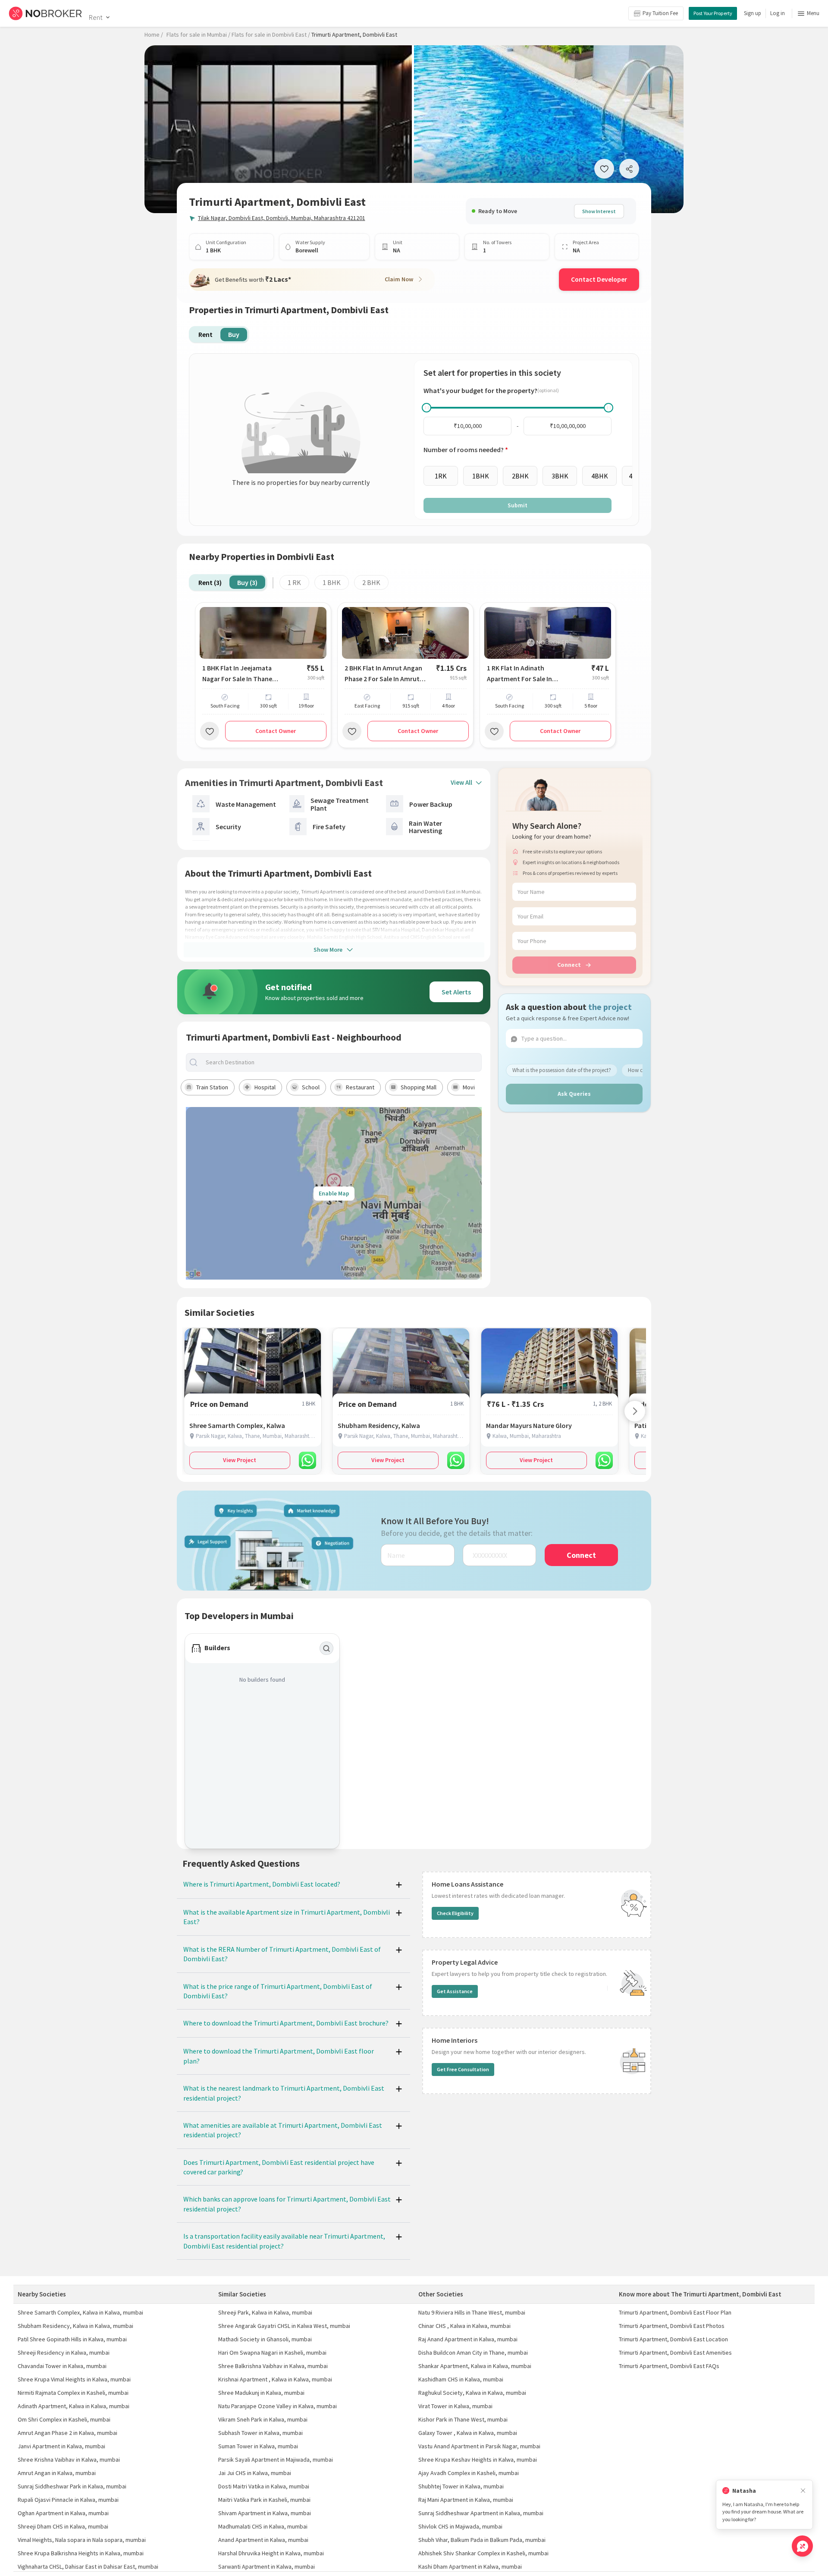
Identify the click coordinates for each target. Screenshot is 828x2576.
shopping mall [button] (419, 1087)
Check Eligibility (455, 1913)
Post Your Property (713, 13)
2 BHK (371, 582)
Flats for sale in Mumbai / (198, 35)
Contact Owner (276, 731)
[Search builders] (326, 1648)
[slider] (427, 408)
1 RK (294, 582)
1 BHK (332, 582)
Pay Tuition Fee (660, 13)
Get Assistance (455, 1991)
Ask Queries (574, 1094)
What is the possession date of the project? (562, 1070)
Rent (96, 17)
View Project (240, 1460)
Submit (517, 505)
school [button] (311, 1087)
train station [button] (212, 1087)
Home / (154, 35)
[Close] (803, 2491)
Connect (569, 965)
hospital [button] (265, 1087)
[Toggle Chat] (802, 2546)
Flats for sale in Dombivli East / (271, 35)
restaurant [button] (360, 1087)
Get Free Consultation (463, 2069)
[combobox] (341, 1062)
